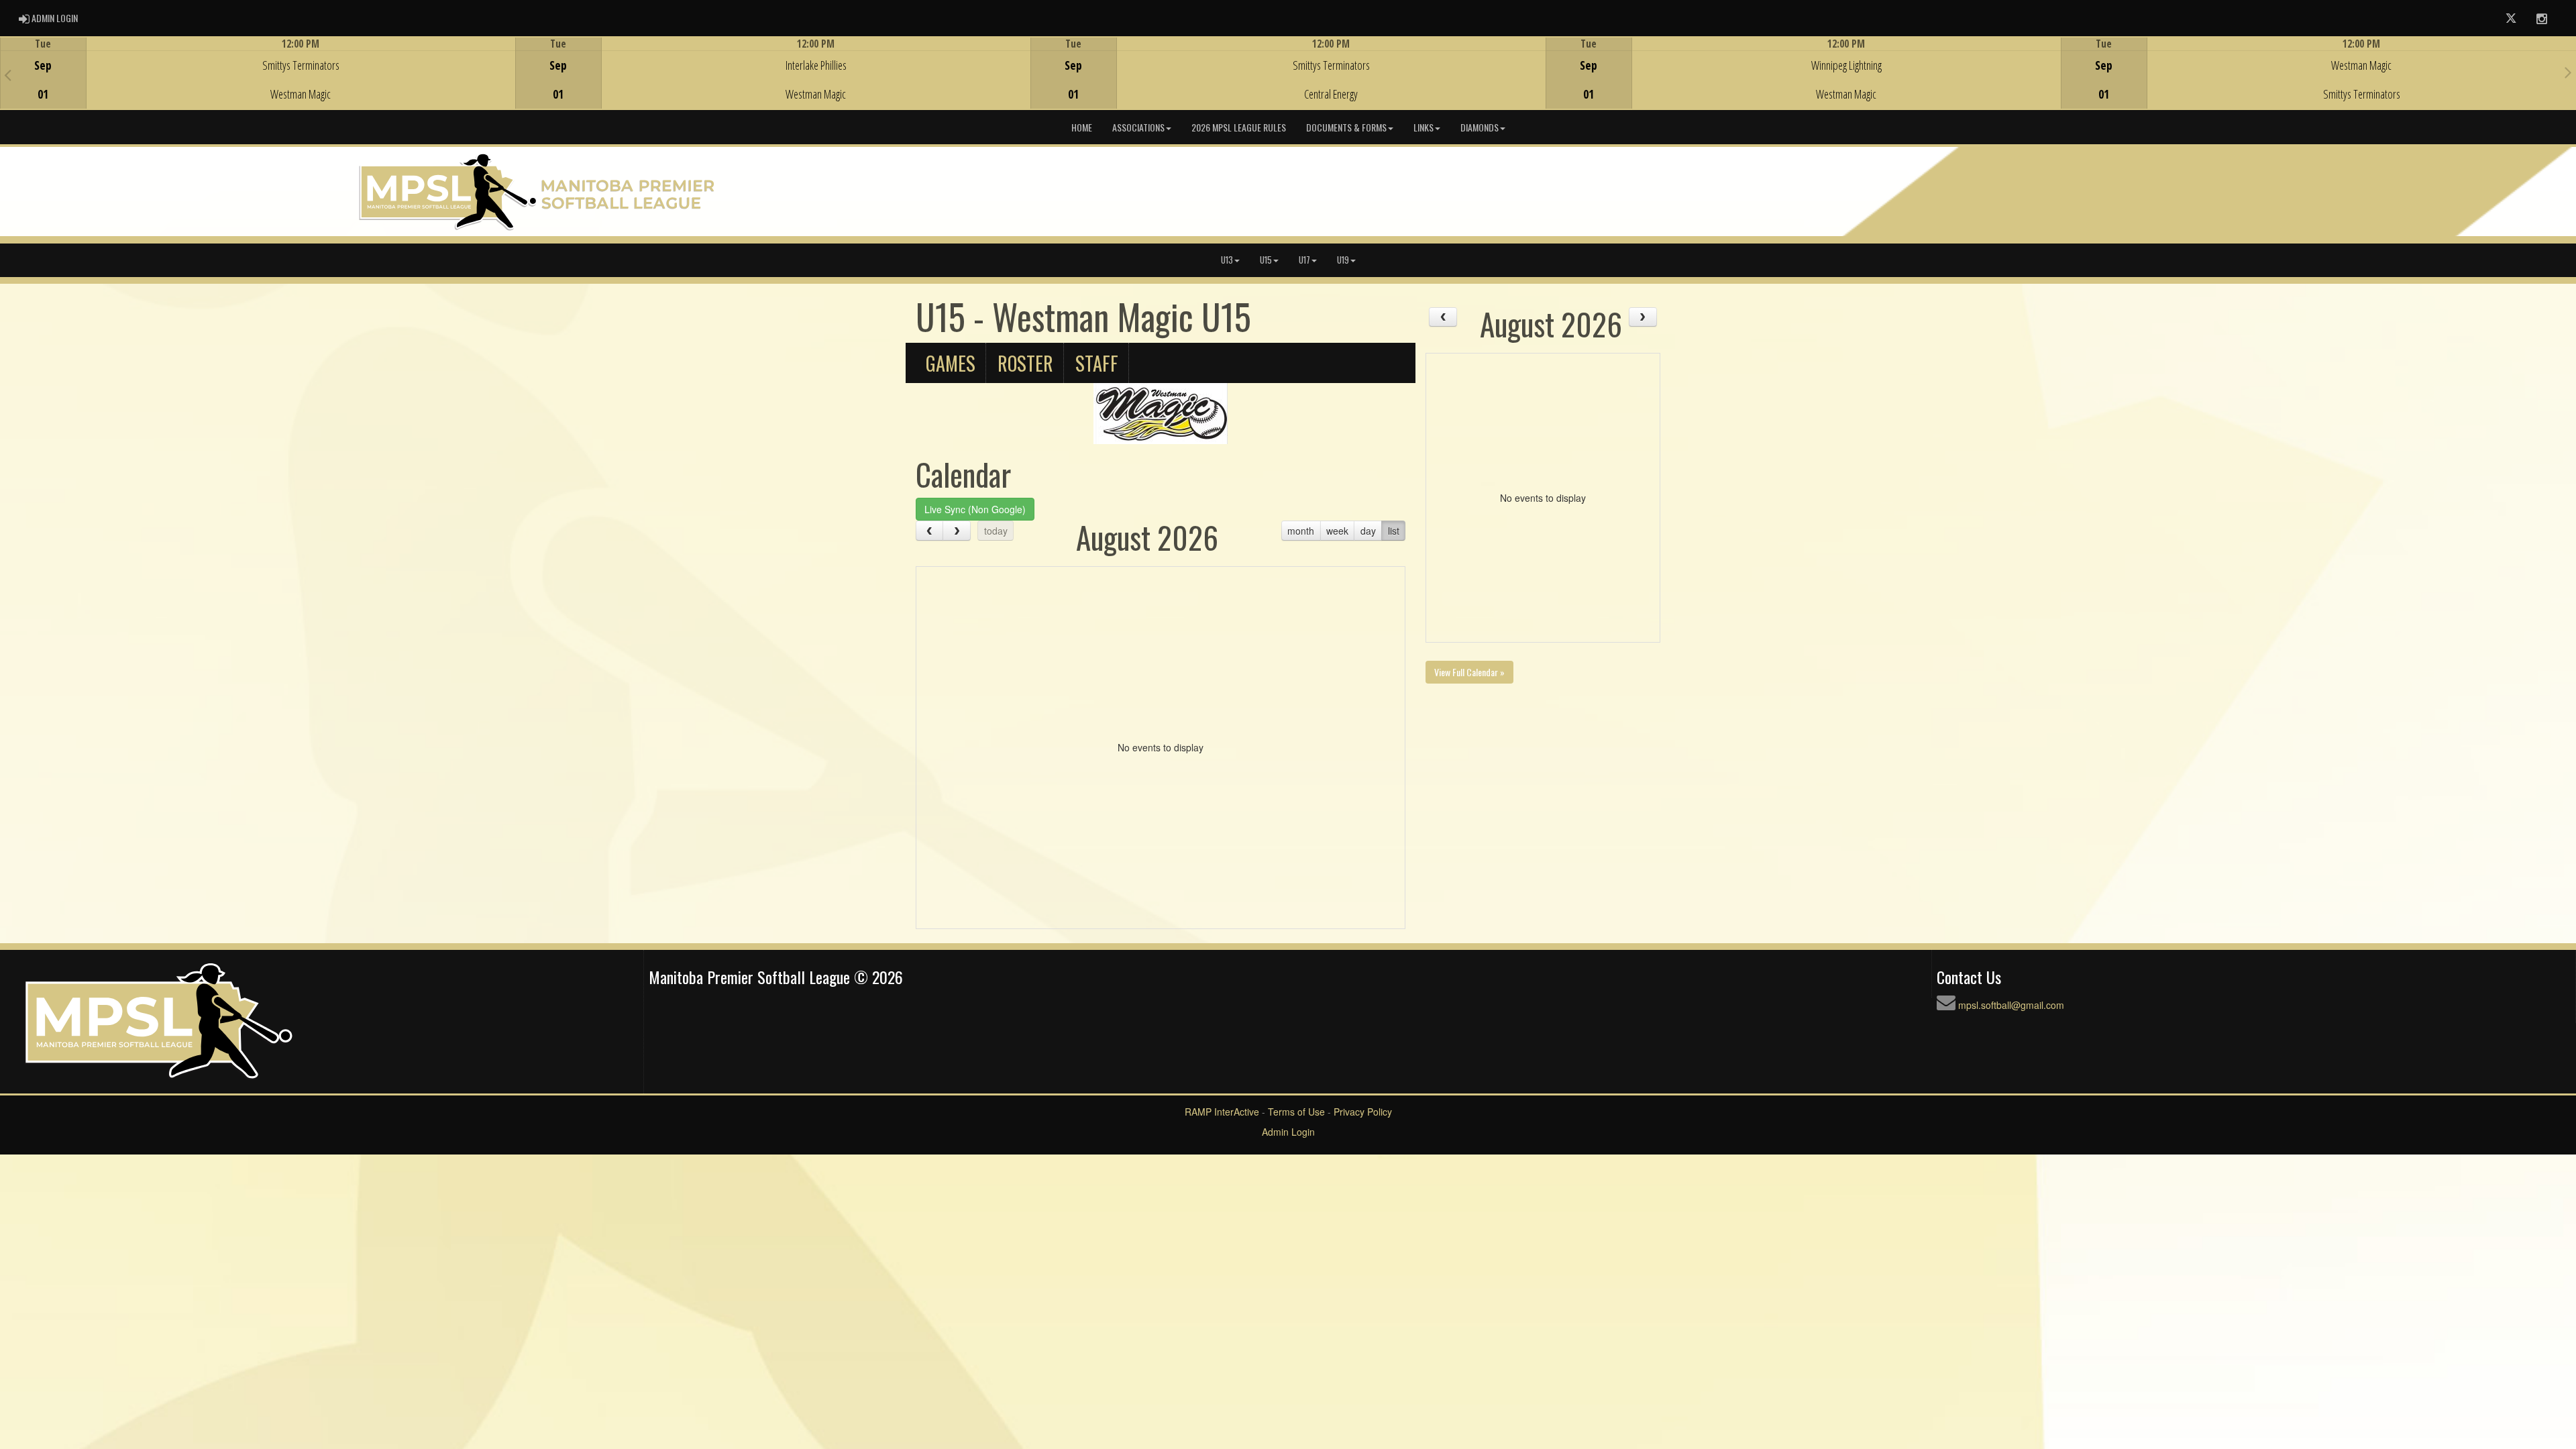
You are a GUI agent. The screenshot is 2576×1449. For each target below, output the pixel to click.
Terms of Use (1296, 1112)
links (1424, 127)
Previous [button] (8, 74)
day (1368, 531)
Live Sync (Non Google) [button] (975, 509)
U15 (1266, 260)
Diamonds (1480, 127)
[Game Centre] (258, 84)
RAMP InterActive (1222, 1112)
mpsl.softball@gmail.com (2011, 1005)
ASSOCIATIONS (1138, 127)
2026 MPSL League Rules (1239, 127)
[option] (258, 73)
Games (951, 363)
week (1337, 531)
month (1301, 531)
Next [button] (2568, 72)
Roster (1025, 363)
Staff (1097, 363)
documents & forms (1346, 127)
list (1394, 531)
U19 (1343, 260)
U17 (1304, 260)
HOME (1082, 127)
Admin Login (1288, 1132)
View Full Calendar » (1469, 672)
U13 (1227, 260)
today (996, 531)
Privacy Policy (1363, 1112)
